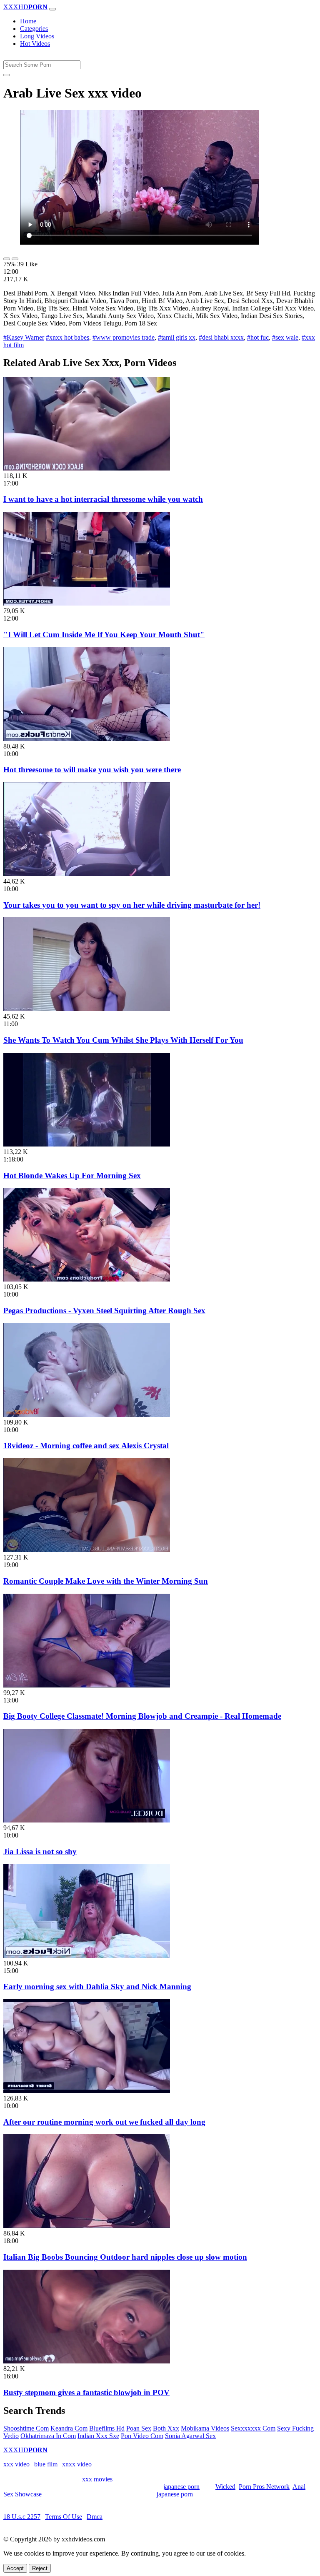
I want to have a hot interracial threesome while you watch (103, 499)
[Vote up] (7, 259)
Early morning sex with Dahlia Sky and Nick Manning (97, 1986)
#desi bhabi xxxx (221, 337)
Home (28, 21)
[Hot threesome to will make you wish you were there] (87, 739)
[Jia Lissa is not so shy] (87, 1820)
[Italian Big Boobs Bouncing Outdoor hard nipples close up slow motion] (87, 2226)
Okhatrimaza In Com (48, 2436)
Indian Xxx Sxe (98, 2436)
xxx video (16, 2464)
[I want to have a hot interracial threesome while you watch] (87, 468)
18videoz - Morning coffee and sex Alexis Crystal (86, 1446)
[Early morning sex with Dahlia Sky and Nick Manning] (87, 1956)
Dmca (95, 2517)
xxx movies (97, 2479)
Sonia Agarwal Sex (190, 2436)
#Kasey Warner (24, 337)
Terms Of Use (64, 2517)
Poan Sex (139, 2428)
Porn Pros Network (264, 2487)
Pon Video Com (142, 2436)
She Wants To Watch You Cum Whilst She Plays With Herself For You (123, 1040)
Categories (34, 29)
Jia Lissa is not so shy (40, 1851)
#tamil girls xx (177, 337)
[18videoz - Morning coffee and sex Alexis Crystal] (87, 1415)
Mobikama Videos (205, 2428)
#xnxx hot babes (67, 337)
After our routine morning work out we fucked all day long (104, 2122)
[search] (7, 75)
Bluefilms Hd (107, 2428)
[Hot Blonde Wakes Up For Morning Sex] (87, 1144)
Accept (15, 2568)
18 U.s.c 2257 (22, 2517)
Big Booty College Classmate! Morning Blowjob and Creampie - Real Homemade (142, 1716)
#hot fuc (258, 337)
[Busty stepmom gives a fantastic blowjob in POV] (87, 2361)
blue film (46, 2464)
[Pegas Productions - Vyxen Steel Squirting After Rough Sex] (87, 1279)
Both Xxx (166, 2428)
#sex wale (285, 337)
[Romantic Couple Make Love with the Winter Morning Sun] (87, 1550)
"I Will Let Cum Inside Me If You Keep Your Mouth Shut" (104, 635)
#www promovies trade (124, 337)
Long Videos (37, 36)
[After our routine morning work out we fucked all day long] (87, 2091)
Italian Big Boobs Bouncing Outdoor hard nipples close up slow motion (125, 2257)
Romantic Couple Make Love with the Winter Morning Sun (106, 1581)
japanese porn (181, 2487)
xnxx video (77, 2464)
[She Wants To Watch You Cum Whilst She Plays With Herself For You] (87, 1009)
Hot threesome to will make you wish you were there (92, 770)
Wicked (225, 2487)
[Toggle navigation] (52, 9)
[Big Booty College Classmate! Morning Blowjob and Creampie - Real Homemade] (87, 1685)
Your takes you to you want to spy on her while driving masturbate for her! (132, 905)
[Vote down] (15, 259)
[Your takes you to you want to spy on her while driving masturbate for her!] (87, 874)
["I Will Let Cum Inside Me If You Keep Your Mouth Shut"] (87, 603)
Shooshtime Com (26, 2428)
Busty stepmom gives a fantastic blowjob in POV (86, 2392)
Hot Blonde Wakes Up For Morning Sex (72, 1175)
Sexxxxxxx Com (253, 2428)
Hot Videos (35, 44)
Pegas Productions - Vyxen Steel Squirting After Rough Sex (104, 1311)
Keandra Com (69, 2428)
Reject (40, 2568)
